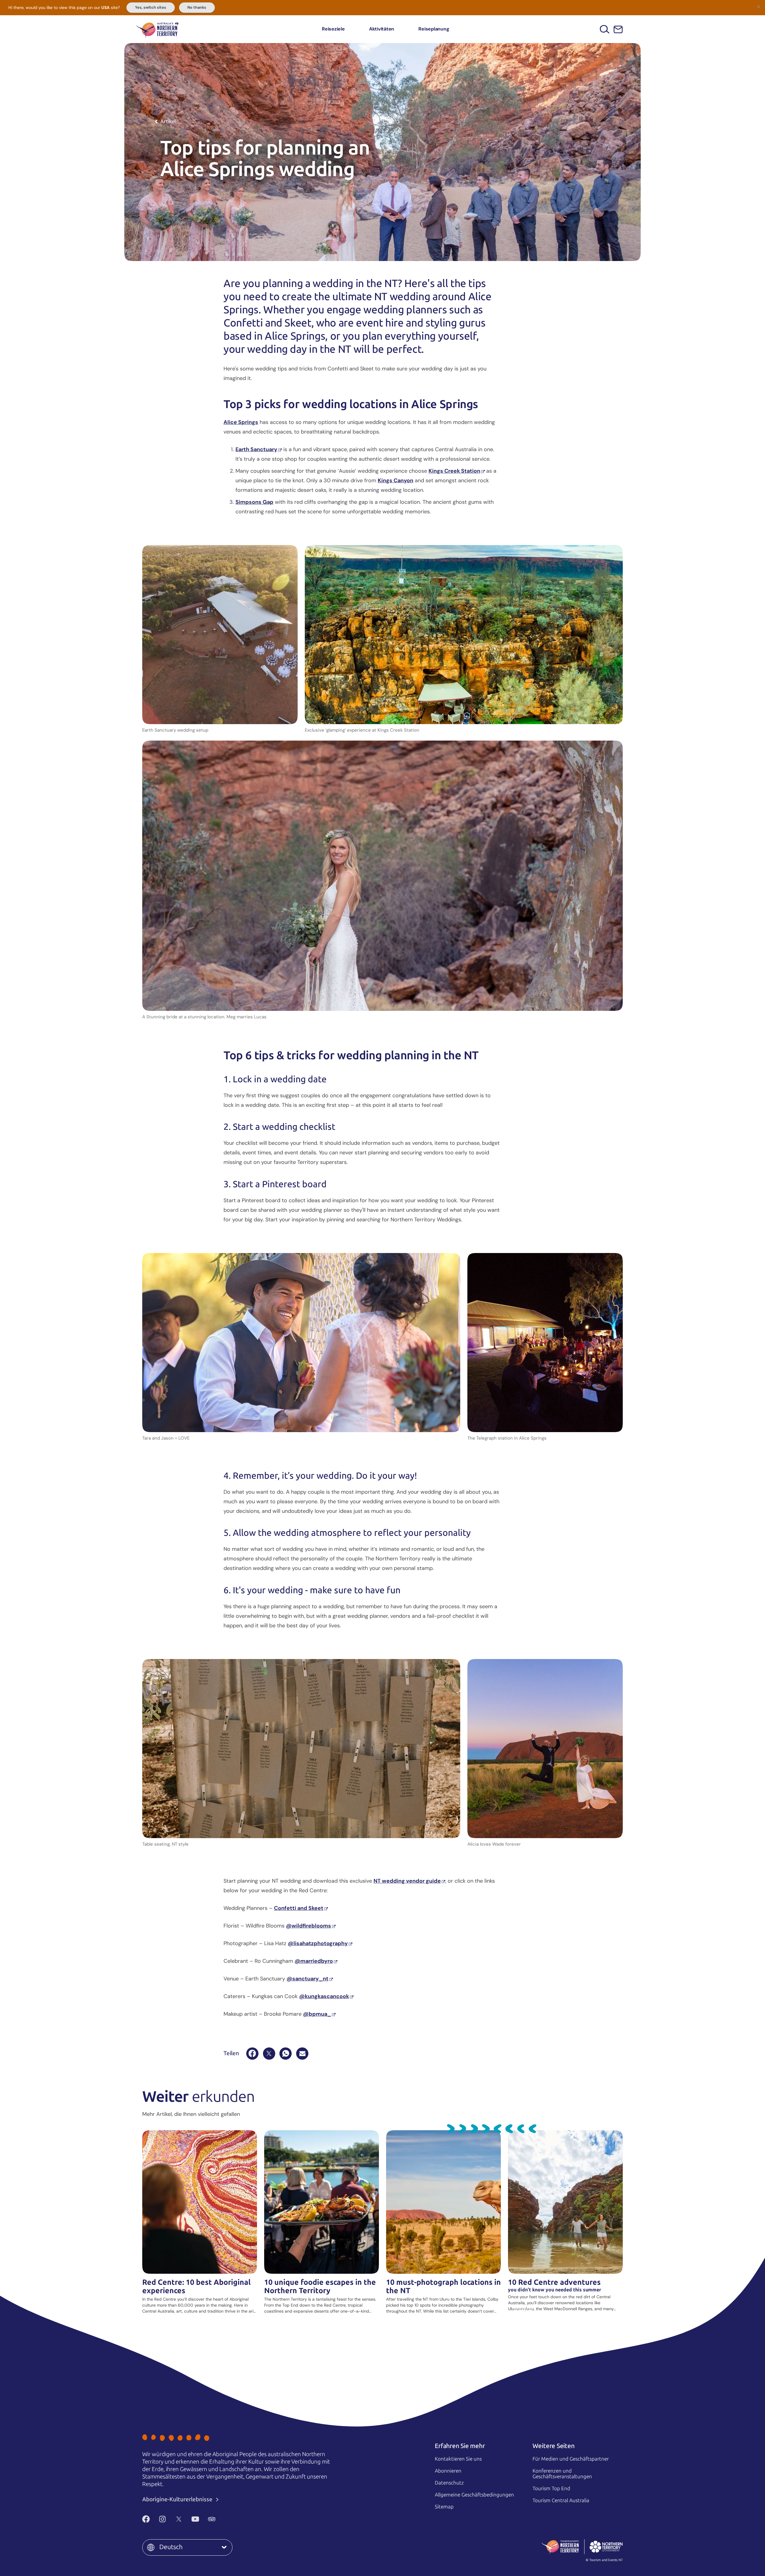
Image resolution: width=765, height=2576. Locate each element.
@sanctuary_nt (307, 1979)
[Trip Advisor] (212, 2519)
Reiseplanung (434, 29)
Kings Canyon (395, 480)
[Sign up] (618, 29)
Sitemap (444, 2507)
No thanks (197, 7)
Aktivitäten (382, 29)
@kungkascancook (324, 1996)
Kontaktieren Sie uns (458, 2459)
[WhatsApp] (286, 2054)
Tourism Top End (551, 2488)
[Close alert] (758, 7)
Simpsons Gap (254, 502)
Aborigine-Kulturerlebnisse (178, 2499)
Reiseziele (333, 29)
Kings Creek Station (454, 471)
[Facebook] (252, 2054)
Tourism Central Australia (561, 2500)
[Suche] (605, 29)
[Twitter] (179, 2519)
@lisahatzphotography (318, 1943)
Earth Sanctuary (256, 449)
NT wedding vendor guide (407, 1881)
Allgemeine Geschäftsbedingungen (474, 2495)
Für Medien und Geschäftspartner (571, 2459)
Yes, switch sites (151, 7)
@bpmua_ (317, 2014)
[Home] (157, 29)
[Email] (302, 2054)
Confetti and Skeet (299, 1908)
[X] (269, 2054)
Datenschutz (449, 2483)
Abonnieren (448, 2471)
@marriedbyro (314, 1961)
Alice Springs (241, 422)
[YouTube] (195, 2519)
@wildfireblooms (309, 1926)
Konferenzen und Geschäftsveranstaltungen (562, 2474)
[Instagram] (162, 2519)
